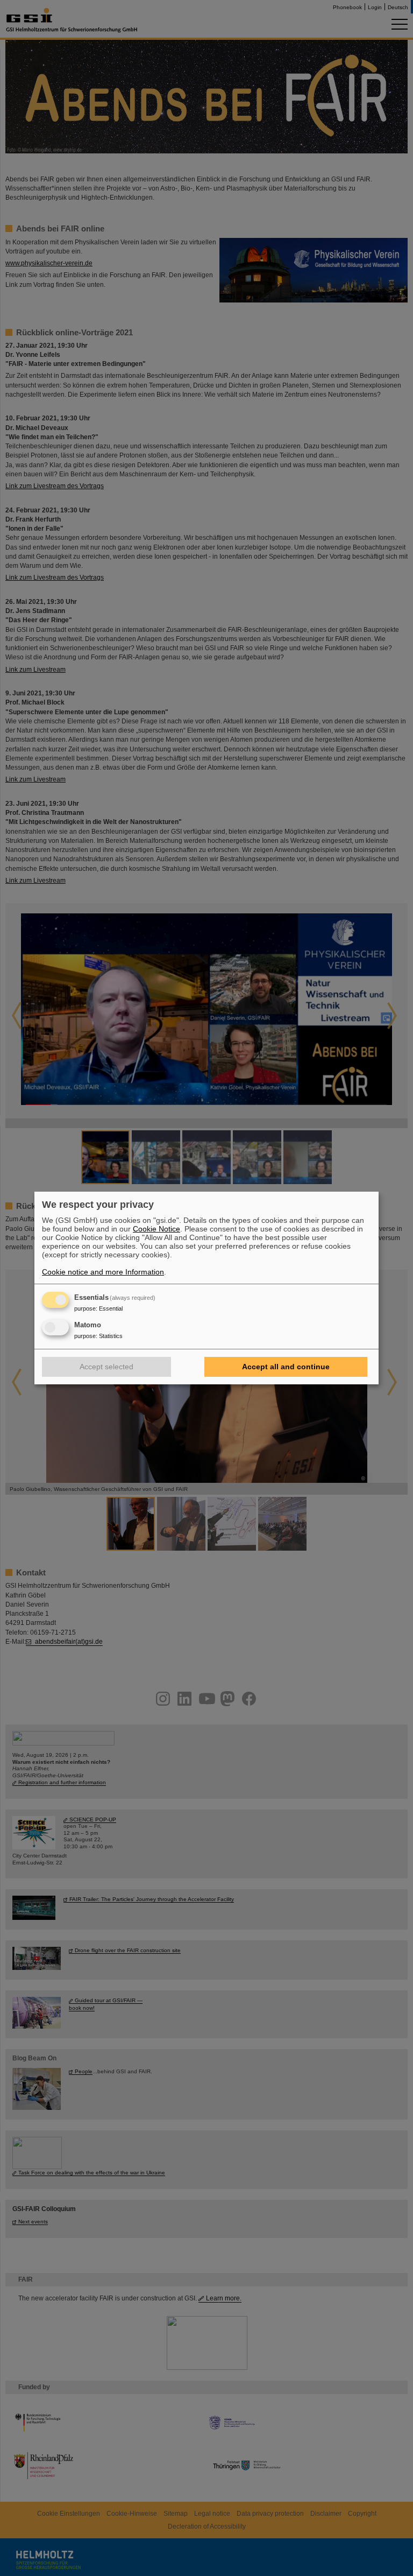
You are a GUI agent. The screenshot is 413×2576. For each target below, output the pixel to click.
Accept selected (106, 1367)
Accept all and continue (286, 1367)
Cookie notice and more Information (103, 1272)
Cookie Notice (156, 1229)
